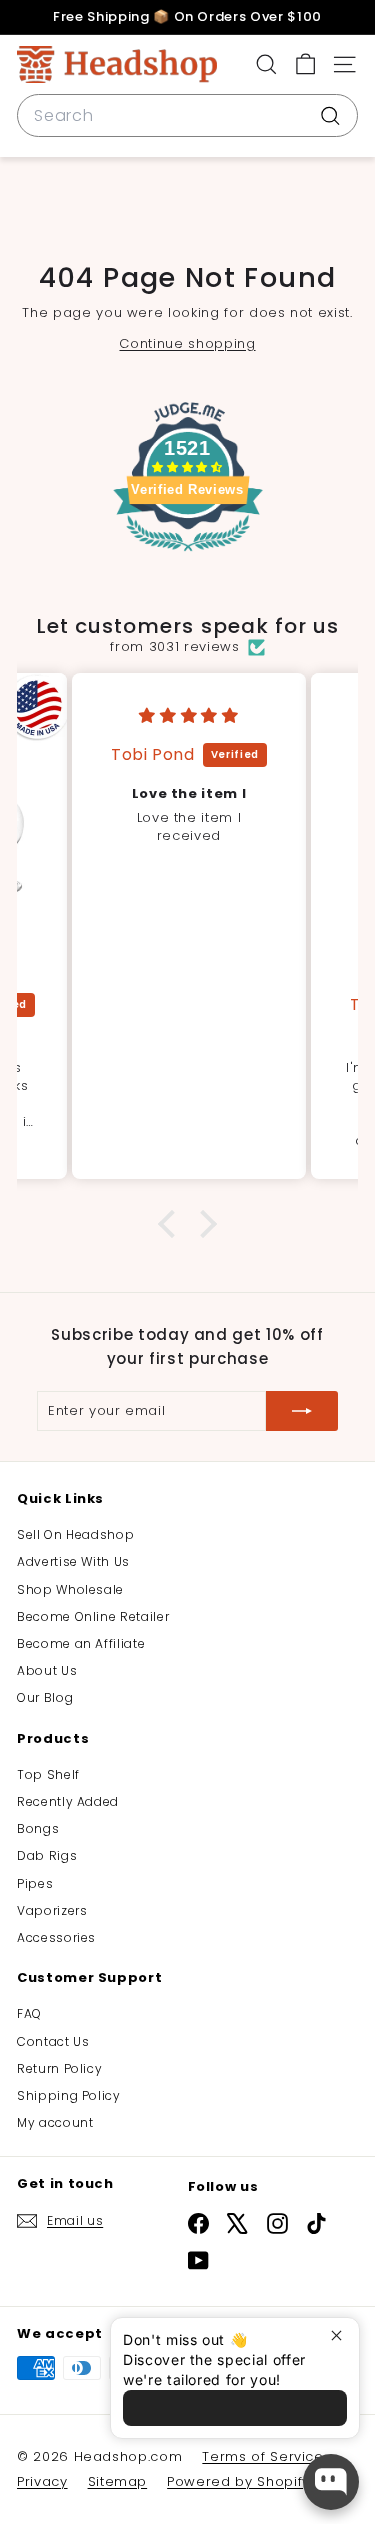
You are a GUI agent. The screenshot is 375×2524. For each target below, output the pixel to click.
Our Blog (45, 1697)
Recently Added (68, 1801)
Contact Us (53, 2041)
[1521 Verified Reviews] (188, 555)
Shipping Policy (69, 2095)
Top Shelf (48, 1774)
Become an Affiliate (81, 1643)
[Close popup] (341, 2335)
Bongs (38, 1828)
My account (55, 2122)
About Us (47, 1670)
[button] (172, 1224)
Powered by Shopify (238, 2481)
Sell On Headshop (75, 1534)
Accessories (56, 1937)
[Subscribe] (302, 1411)
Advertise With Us (73, 1561)
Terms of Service (262, 2456)
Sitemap (118, 2481)
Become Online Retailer (93, 1616)
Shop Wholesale (70, 1589)
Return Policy (59, 2068)
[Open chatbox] (331, 2482)
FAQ (29, 2013)
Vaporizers (52, 1910)
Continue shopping (187, 343)
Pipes (35, 1883)
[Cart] (305, 64)
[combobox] (187, 116)
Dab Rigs (47, 1855)
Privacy (42, 2481)
